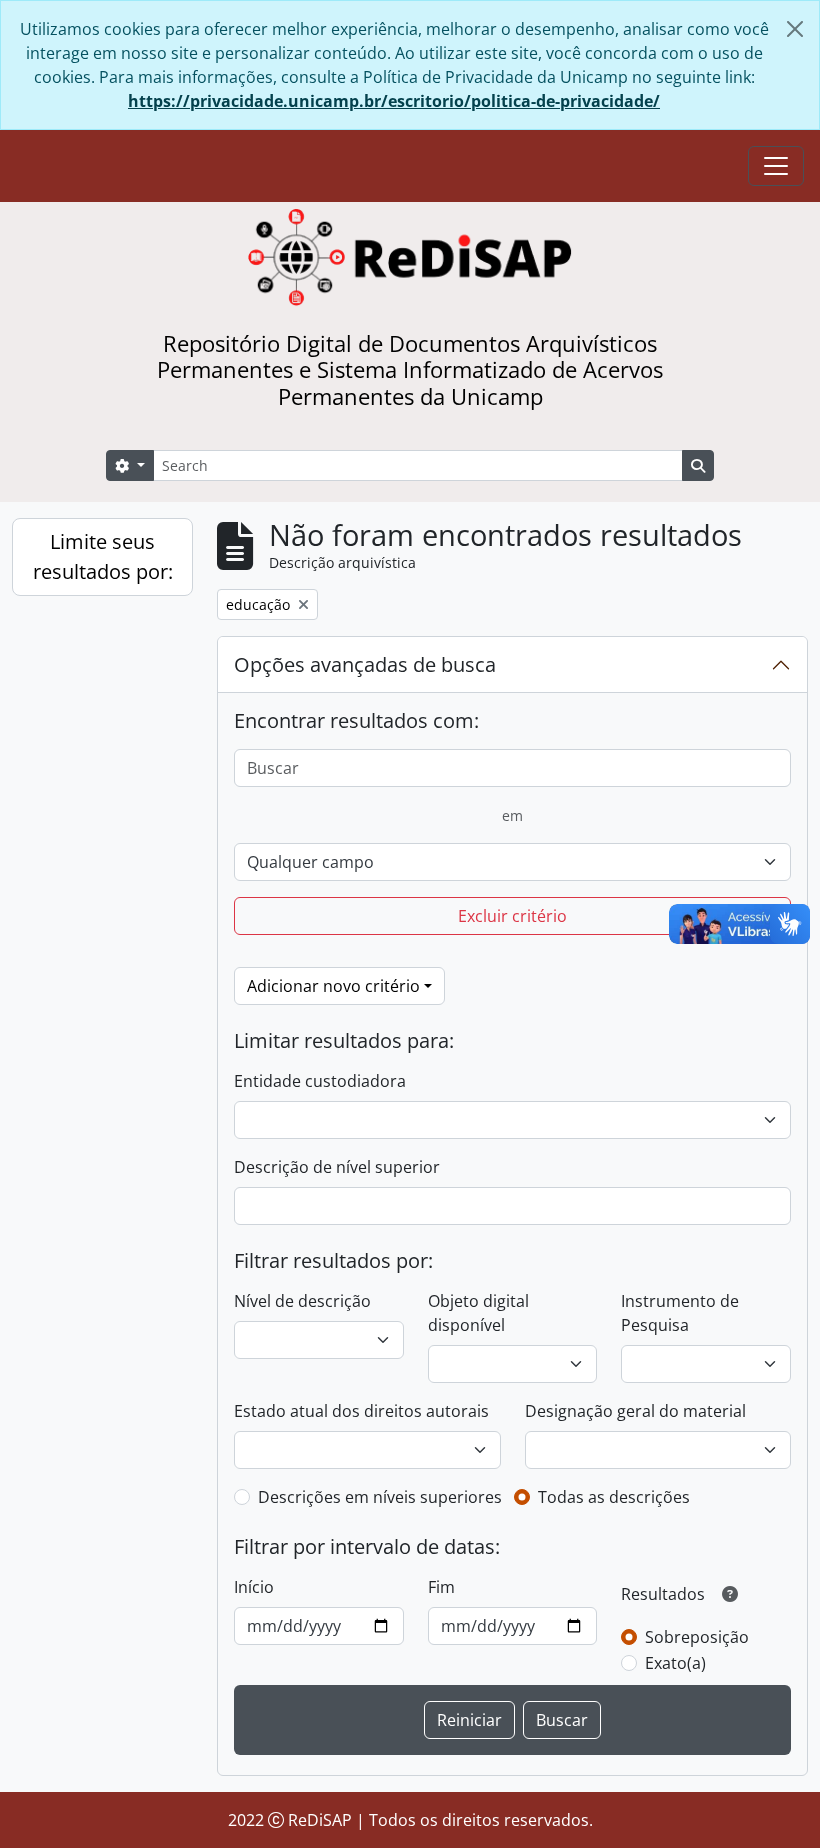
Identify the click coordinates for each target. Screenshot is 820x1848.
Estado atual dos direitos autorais (361, 1411)
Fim (441, 1587)
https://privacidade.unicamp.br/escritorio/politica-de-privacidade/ (394, 101)
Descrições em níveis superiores (380, 1497)
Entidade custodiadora (320, 1081)
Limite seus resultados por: (103, 556)
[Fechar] (795, 29)
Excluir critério (512, 916)
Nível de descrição (302, 1301)
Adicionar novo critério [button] (333, 986)
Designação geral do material (635, 1411)
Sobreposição (697, 1637)
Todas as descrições (614, 1497)
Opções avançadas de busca (365, 664)
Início (254, 1587)
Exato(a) (675, 1663)
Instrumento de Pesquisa (680, 1313)
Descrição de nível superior (337, 1167)
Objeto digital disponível (478, 1313)
